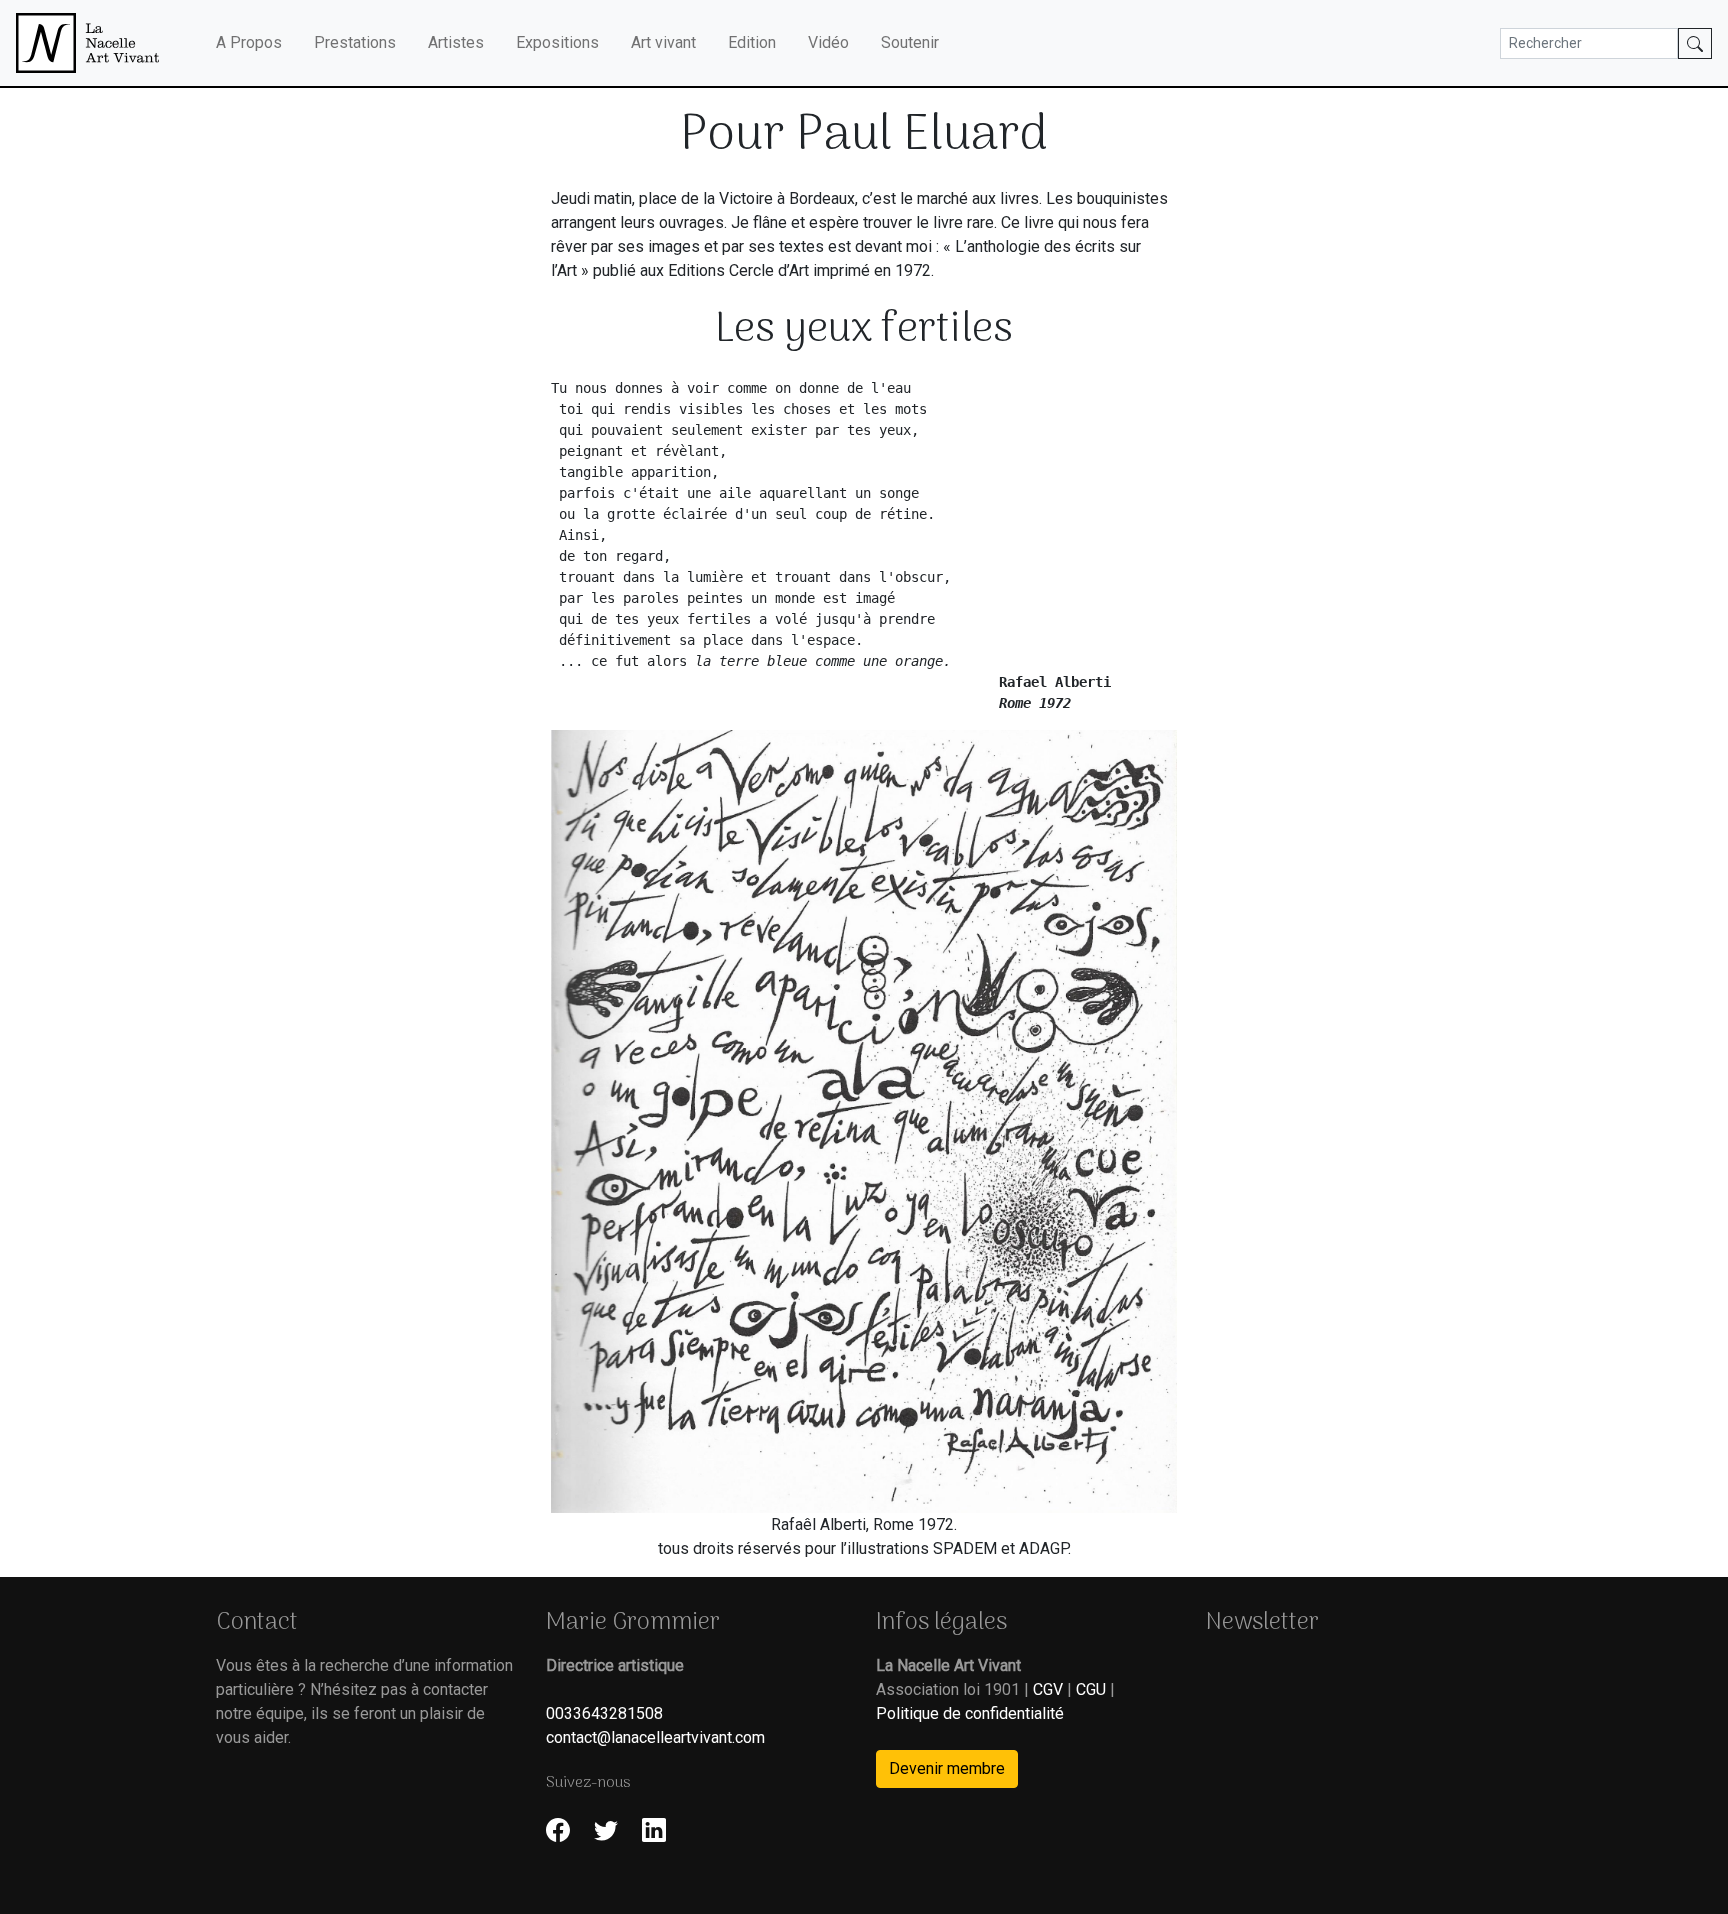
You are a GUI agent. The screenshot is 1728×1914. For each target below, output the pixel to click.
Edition (752, 42)
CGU (1091, 1689)
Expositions (557, 42)
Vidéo (828, 42)
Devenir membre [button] (947, 1768)
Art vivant (663, 42)
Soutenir (910, 42)
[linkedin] (654, 1829)
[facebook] (558, 1829)
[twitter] (606, 1829)
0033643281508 (604, 1713)
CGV (1048, 1689)
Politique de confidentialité (970, 1713)
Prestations (355, 42)
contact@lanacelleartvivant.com (655, 1737)
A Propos (249, 42)
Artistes (456, 42)
